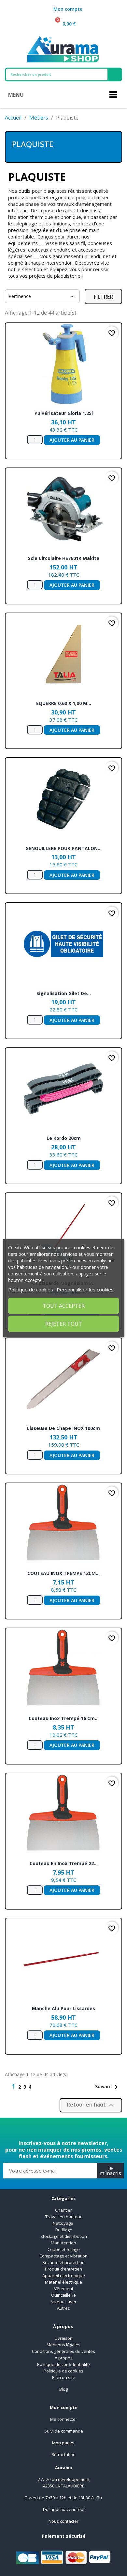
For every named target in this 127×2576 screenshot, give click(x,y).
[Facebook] (48, 2128)
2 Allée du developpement (64, 2479)
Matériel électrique (63, 2282)
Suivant (108, 2087)
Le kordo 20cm (64, 1138)
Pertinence (42, 296)
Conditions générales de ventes (63, 2351)
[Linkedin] (63, 2128)
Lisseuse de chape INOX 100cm (63, 1428)
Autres (63, 2308)
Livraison (64, 2338)
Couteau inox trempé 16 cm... (64, 1718)
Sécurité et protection (63, 2262)
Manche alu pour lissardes (63, 2008)
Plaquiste (33, 144)
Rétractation (63, 2454)
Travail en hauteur (63, 2217)
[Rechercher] (114, 74)
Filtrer (103, 297)
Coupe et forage (64, 2249)
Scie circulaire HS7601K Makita (64, 558)
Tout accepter (64, 1306)
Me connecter (64, 2419)
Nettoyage (63, 2223)
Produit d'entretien (63, 2269)
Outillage (63, 2230)
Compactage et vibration (63, 2256)
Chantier (63, 2210)
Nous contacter (63, 2521)
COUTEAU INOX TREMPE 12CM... (63, 1573)
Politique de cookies (63, 2371)
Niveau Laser (63, 2302)
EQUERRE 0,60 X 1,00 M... (64, 703)
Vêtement (64, 2289)
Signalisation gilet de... (64, 993)
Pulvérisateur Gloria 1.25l (64, 413)
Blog (63, 2389)
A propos (64, 2358)
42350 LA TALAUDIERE (64, 2486)
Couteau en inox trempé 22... (64, 1863)
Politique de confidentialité (63, 2364)
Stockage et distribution (64, 2236)
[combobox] (52, 74)
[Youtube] (79, 2128)
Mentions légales (63, 2345)
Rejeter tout (64, 1324)
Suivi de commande (64, 2431)
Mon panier (63, 2443)
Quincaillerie (63, 2295)
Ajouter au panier (72, 440)
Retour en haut (91, 2105)
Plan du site (64, 2377)
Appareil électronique (64, 2275)
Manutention (63, 2243)
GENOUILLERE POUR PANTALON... (63, 848)
